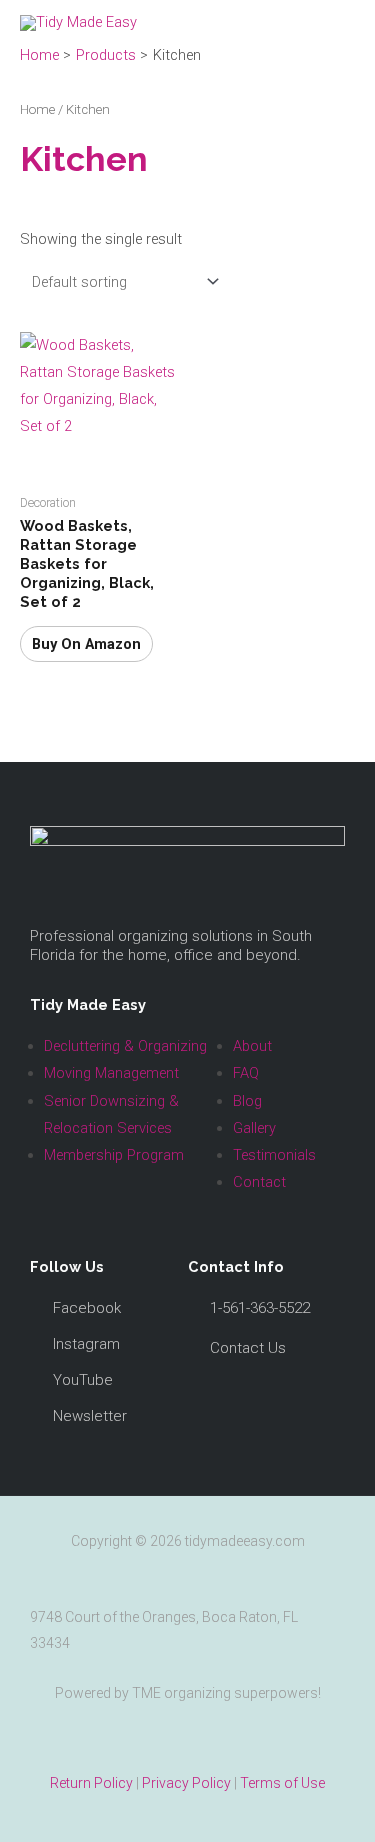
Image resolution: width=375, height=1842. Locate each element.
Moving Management (111, 1073)
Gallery (254, 1128)
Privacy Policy (186, 1783)
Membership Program (114, 1155)
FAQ (246, 1073)
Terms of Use (282, 1783)
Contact (259, 1182)
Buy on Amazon (86, 644)
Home (37, 109)
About (252, 1046)
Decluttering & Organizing (125, 1046)
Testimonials (274, 1155)
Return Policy (91, 1783)
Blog (247, 1101)
